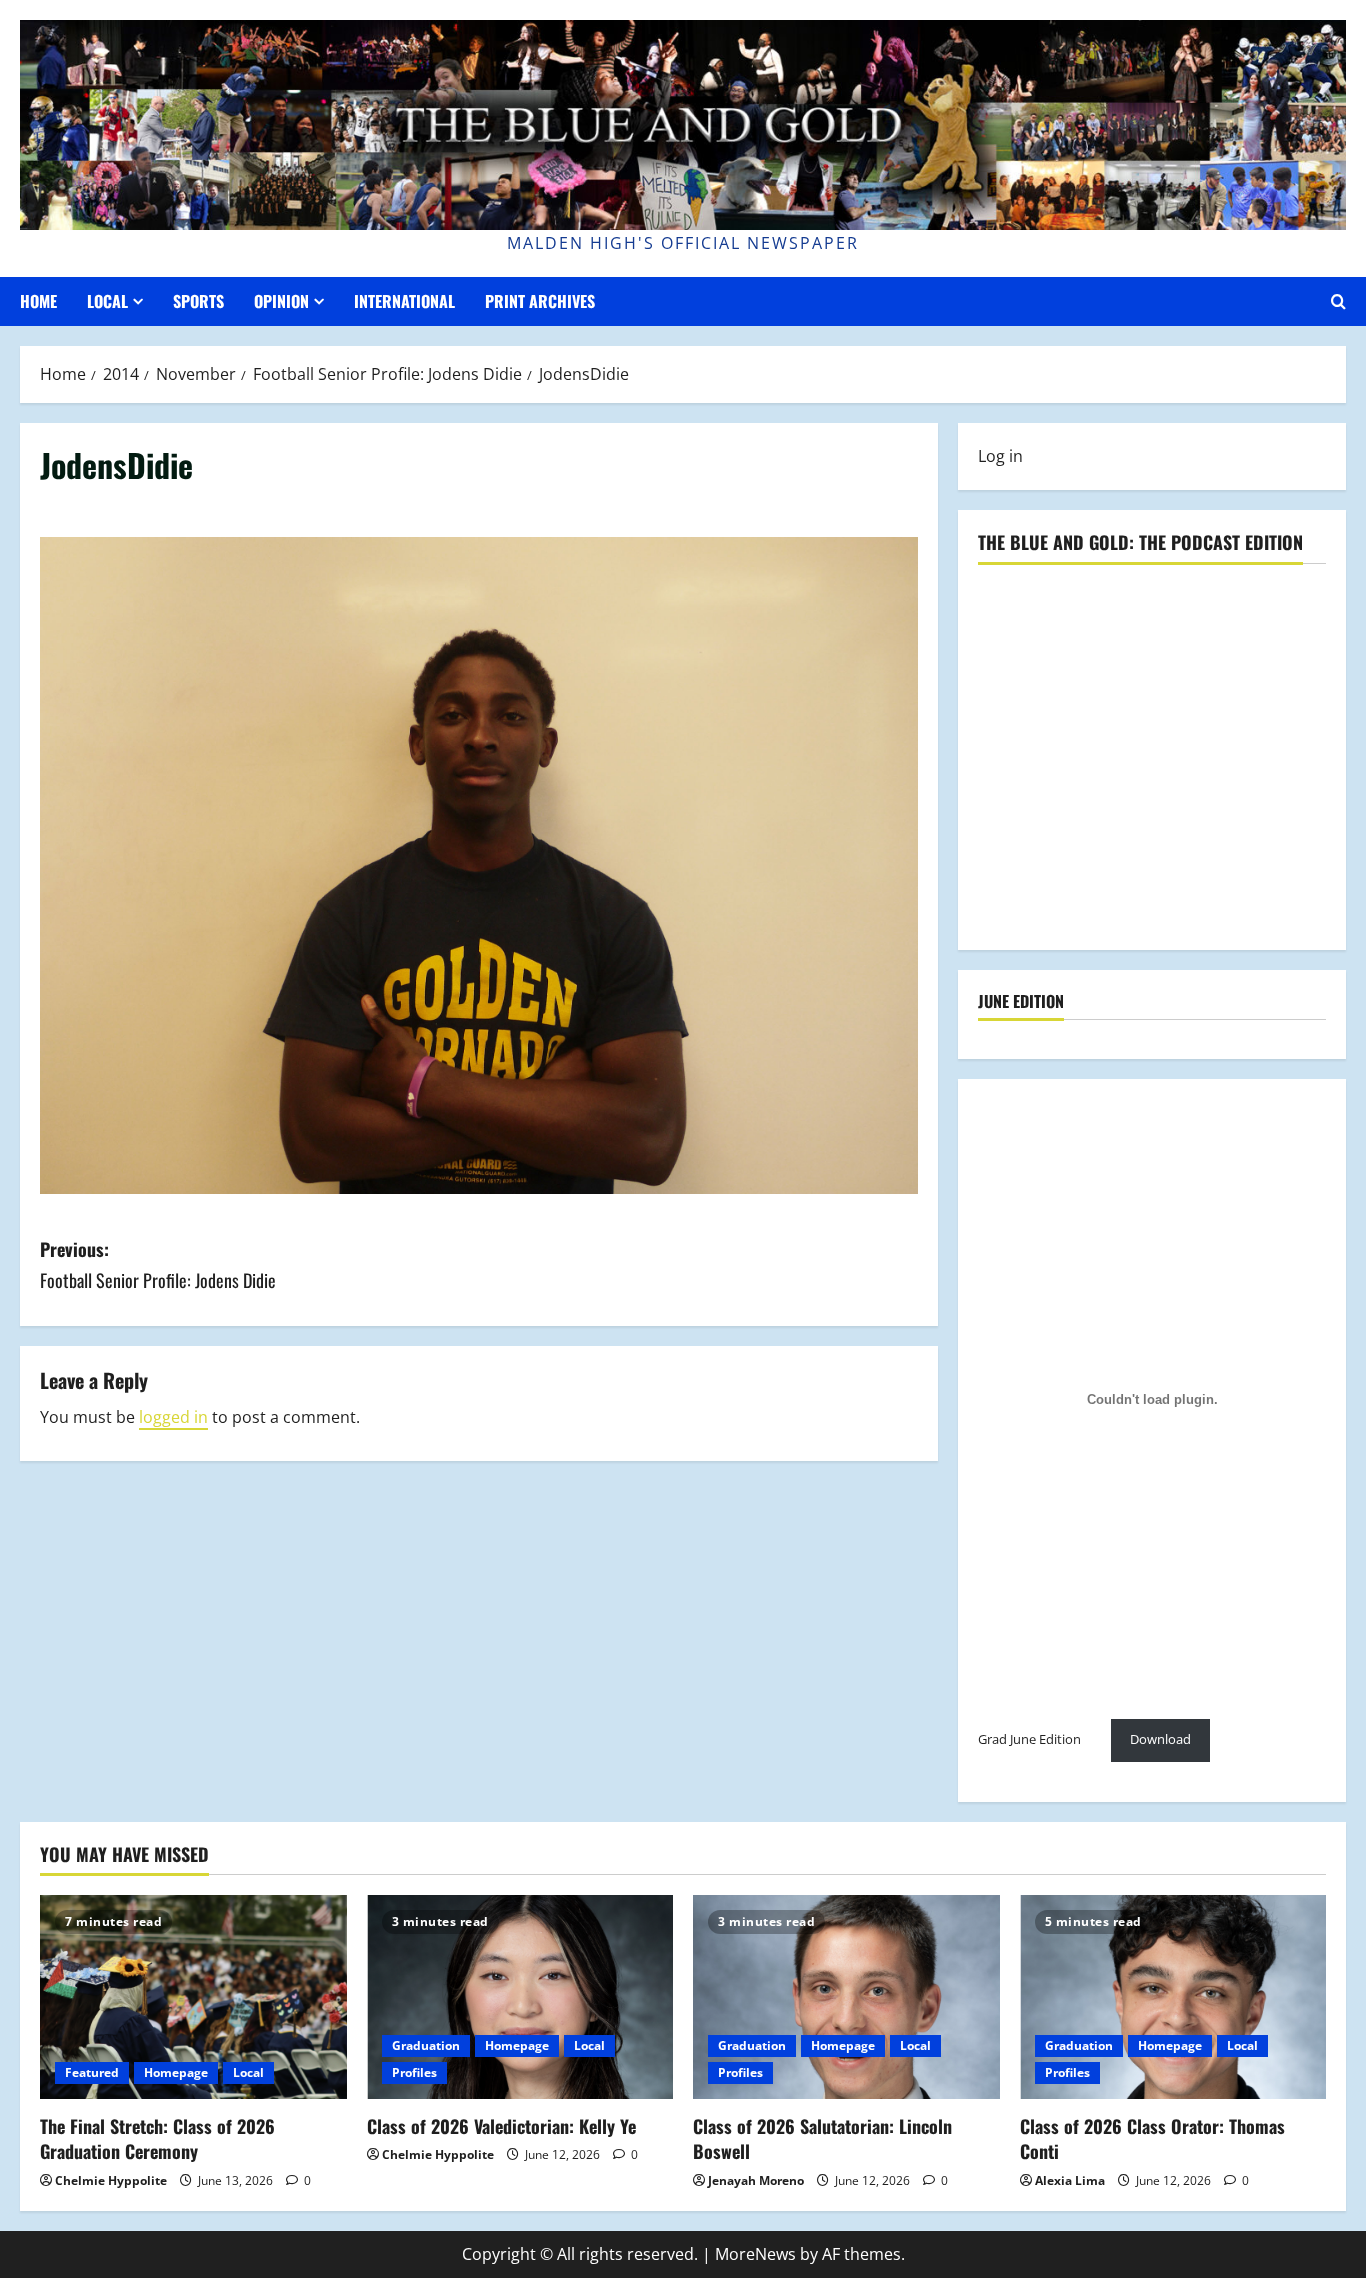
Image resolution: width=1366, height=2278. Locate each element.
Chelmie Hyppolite (111, 2180)
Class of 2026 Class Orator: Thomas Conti (1152, 2138)
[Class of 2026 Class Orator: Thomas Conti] (1173, 1997)
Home (38, 301)
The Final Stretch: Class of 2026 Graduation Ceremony (157, 2138)
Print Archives (540, 301)
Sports (198, 301)
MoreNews (755, 2254)
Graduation (426, 2045)
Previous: (158, 1264)
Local (107, 301)
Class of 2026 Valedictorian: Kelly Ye (501, 2126)
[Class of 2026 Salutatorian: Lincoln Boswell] (846, 1997)
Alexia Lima (1070, 2180)
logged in (173, 1417)
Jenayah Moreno (756, 2180)
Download (1160, 1739)
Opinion (281, 301)
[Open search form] (1338, 301)
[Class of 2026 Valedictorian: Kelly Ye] (520, 1997)
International (404, 301)
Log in (1000, 456)
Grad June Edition (1029, 1739)
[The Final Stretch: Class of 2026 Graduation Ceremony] (193, 1997)
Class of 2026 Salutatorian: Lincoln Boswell (822, 2138)
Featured (92, 2072)
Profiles (414, 2072)
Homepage (176, 2072)
